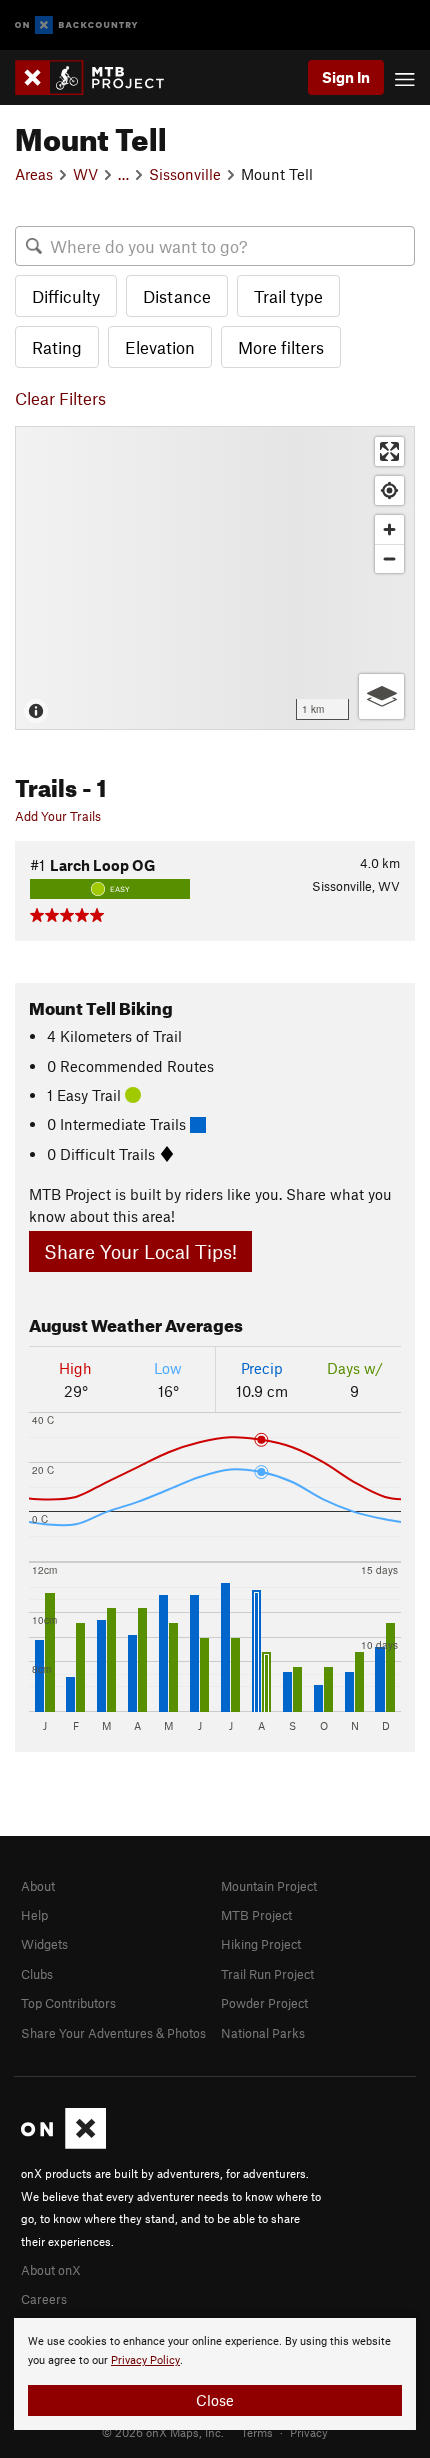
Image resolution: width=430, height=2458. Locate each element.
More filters (281, 347)
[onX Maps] (63, 2144)
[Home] (99, 77)
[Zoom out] (389, 558)
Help (34, 1915)
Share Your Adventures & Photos (113, 2033)
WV (85, 174)
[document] (215, 2374)
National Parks (263, 2033)
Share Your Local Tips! (140, 1251)
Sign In (346, 77)
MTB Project (256, 1915)
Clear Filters (60, 398)
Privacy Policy (145, 2360)
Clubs (37, 1974)
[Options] (381, 696)
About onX (51, 2270)
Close (215, 2400)
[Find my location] (389, 490)
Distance (177, 296)
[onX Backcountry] (76, 25)
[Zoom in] (389, 529)
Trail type (288, 296)
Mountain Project (269, 1886)
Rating (57, 347)
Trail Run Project (267, 1974)
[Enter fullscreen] (389, 451)
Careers (44, 2299)
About (38, 1886)
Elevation (160, 347)
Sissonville (185, 174)
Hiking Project (261, 1944)
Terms (257, 2432)
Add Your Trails (58, 816)
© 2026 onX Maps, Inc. (163, 2432)
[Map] (215, 578)
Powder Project (264, 2003)
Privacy (309, 2432)
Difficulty (66, 296)
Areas (34, 174)
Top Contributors (68, 2003)
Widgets (44, 1944)
